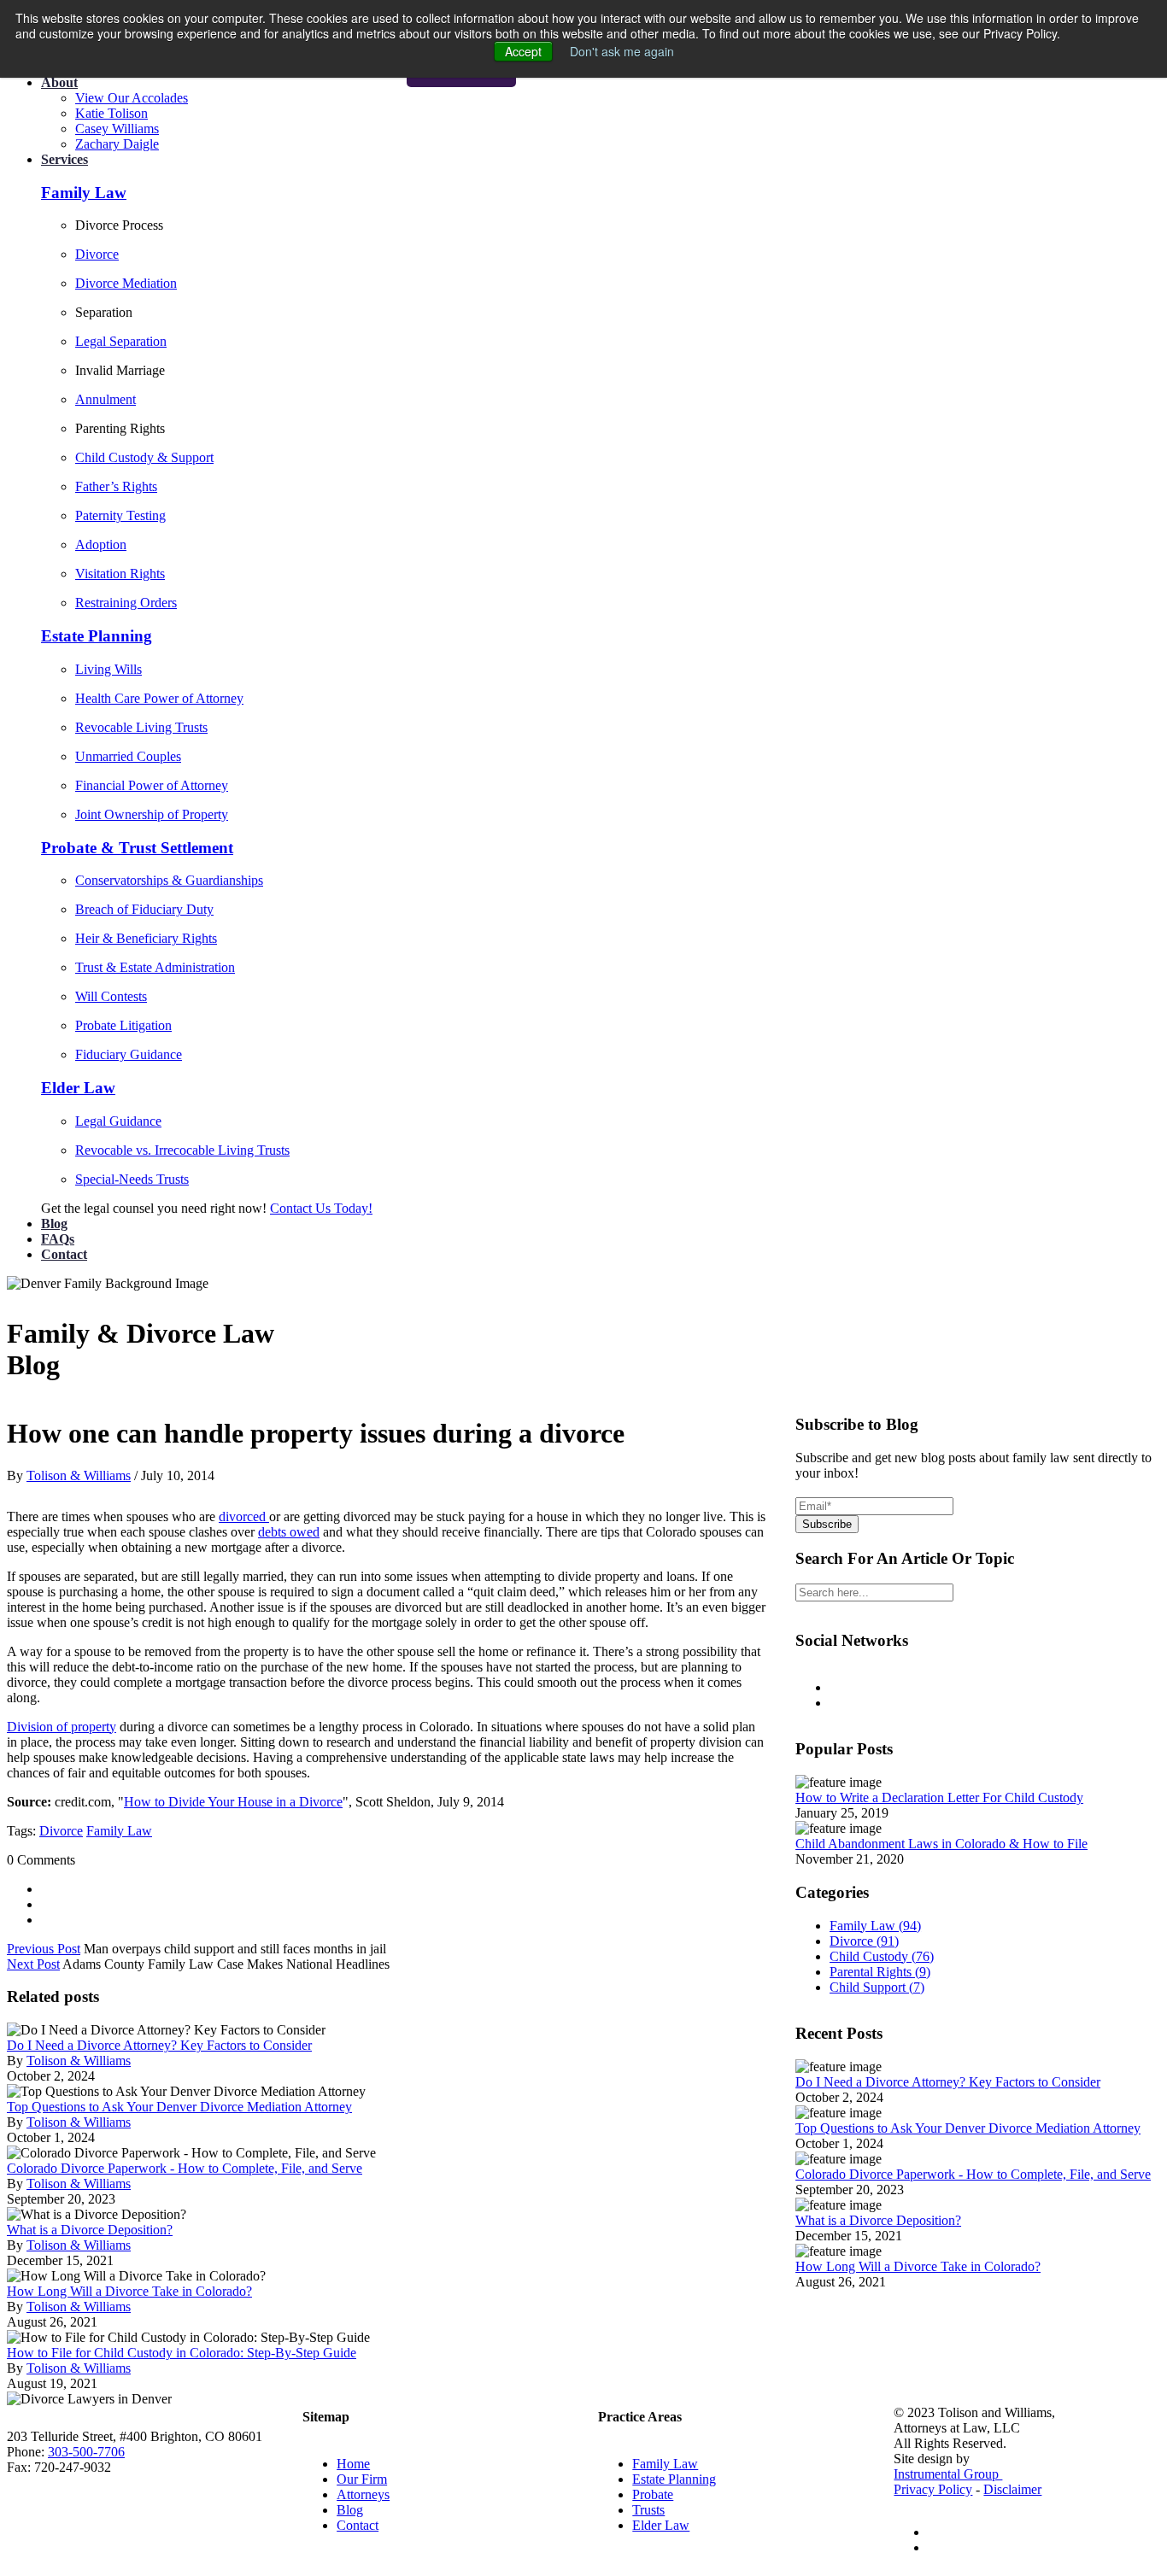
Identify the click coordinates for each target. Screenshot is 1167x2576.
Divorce (61, 1831)
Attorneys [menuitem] (363, 2494)
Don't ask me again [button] (622, 51)
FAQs (58, 1239)
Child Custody (882, 1956)
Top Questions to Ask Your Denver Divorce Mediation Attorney (179, 2107)
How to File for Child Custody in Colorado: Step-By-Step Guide (182, 2353)
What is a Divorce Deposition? (90, 2230)
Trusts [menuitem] (648, 2510)
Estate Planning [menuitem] (674, 2479)
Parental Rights (880, 1972)
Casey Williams (117, 129)
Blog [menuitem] (350, 2510)
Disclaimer (1012, 2489)
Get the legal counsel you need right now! (155, 1208)
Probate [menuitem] (653, 2494)
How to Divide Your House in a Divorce (233, 1802)
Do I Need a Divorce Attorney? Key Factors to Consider (159, 2045)
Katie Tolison (111, 113)
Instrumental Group (948, 2474)
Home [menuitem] (353, 2464)
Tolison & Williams (79, 1475)
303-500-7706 (86, 2452)
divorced (244, 1516)
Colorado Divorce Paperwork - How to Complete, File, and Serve (185, 2168)
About (59, 82)
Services (65, 159)
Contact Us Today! (321, 1208)
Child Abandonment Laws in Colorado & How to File (941, 1844)
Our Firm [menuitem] (362, 2479)
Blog (54, 1224)
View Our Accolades (132, 98)
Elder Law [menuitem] (661, 2525)
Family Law (119, 1831)
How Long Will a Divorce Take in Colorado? (129, 2291)
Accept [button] (523, 51)
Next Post (33, 1964)
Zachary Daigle (117, 144)
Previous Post (44, 1949)
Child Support (877, 1987)
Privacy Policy (933, 2489)
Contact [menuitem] (358, 2525)
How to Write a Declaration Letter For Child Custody (939, 1797)
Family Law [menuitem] (665, 2464)
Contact (64, 1254)
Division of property (62, 1727)
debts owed (289, 1532)
